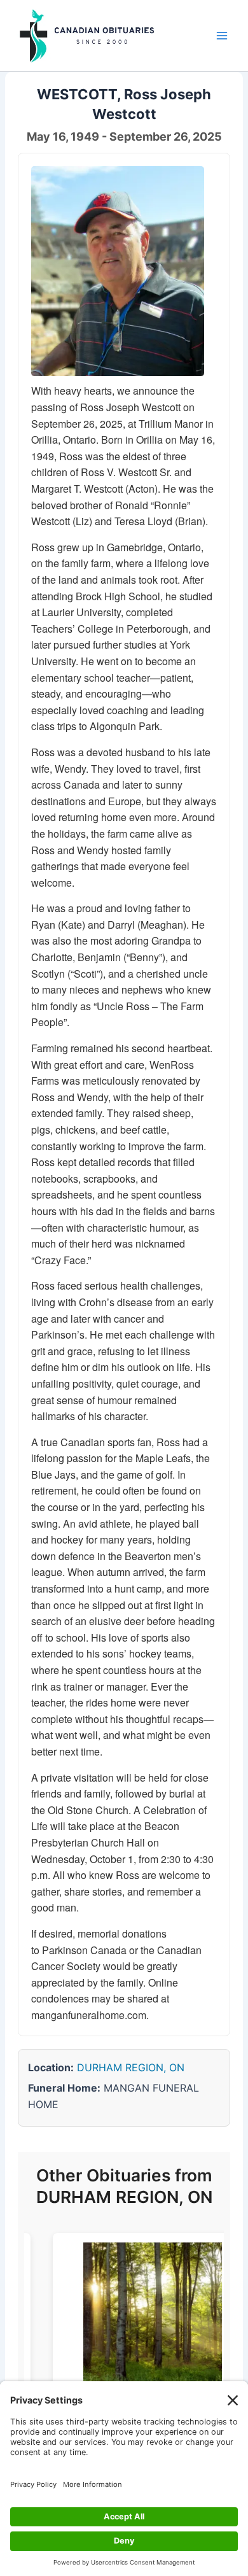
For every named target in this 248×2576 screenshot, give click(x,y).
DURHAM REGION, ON (131, 2067)
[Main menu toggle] (222, 36)
